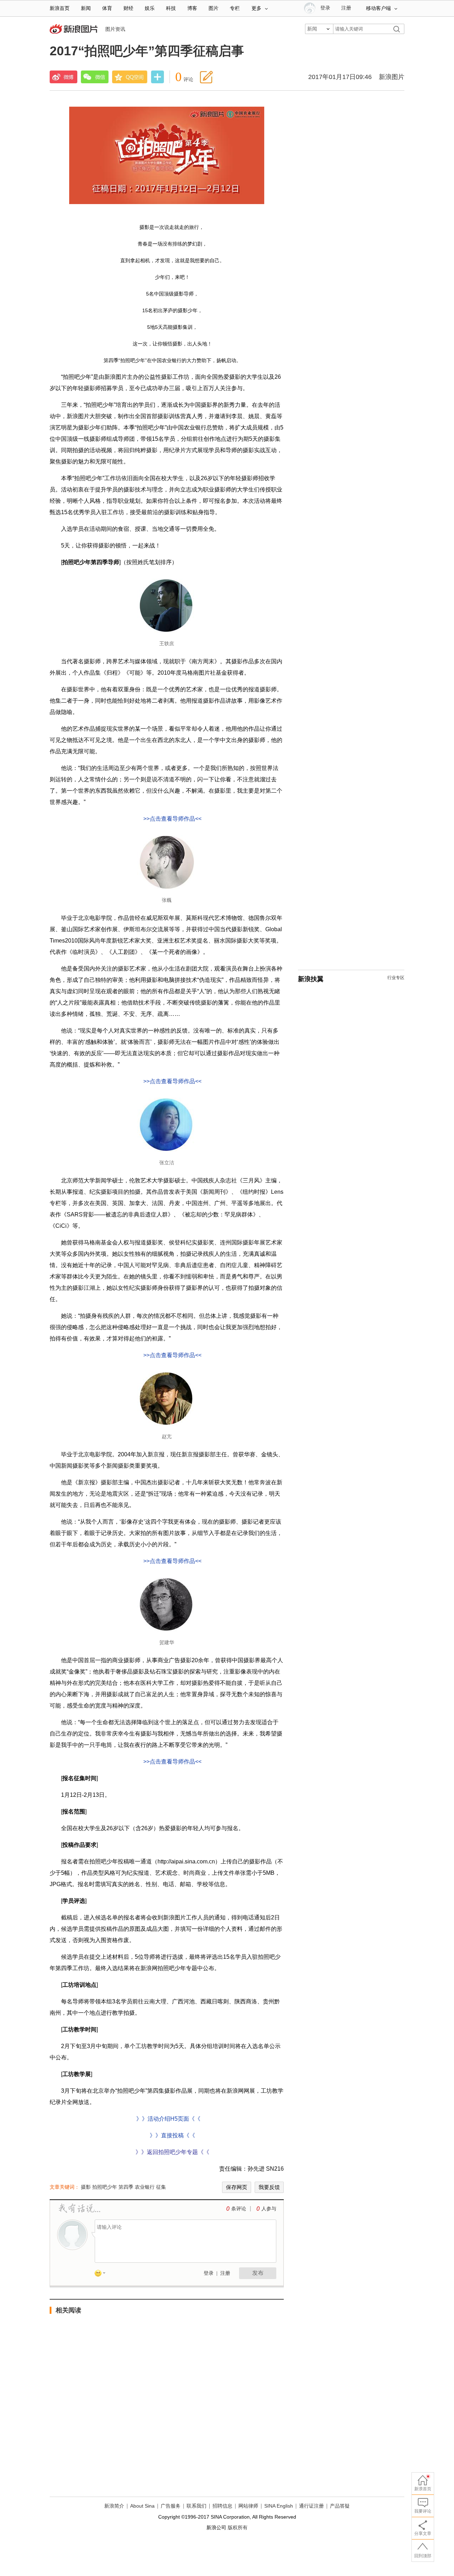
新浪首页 (60, 8)
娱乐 (150, 8)
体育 (107, 8)
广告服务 (171, 2506)
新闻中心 (74, 30)
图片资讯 (115, 29)
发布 (258, 2273)
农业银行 (145, 2187)
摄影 (86, 2187)
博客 (192, 8)
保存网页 (237, 2187)
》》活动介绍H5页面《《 (167, 2119)
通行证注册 (311, 2506)
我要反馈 (269, 2187)
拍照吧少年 (105, 2187)
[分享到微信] (95, 77)
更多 (256, 8)
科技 (171, 8)
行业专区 (396, 978)
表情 (103, 2274)
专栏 (235, 8)
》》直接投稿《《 (172, 2135)
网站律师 (248, 2506)
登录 (209, 2273)
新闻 (86, 8)
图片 (214, 8)
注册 (346, 8)
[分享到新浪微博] (63, 77)
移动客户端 (378, 8)
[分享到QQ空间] (130, 77)
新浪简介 (114, 2506)
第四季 (126, 2187)
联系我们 (196, 2506)
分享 (157, 78)
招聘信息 (222, 2506)
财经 (128, 8)
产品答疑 (340, 2506)
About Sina (142, 2506)
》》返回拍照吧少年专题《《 (172, 2152)
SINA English (279, 2506)
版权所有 (238, 2527)
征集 (161, 2187)
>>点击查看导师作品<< (172, 819)
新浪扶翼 (311, 979)
